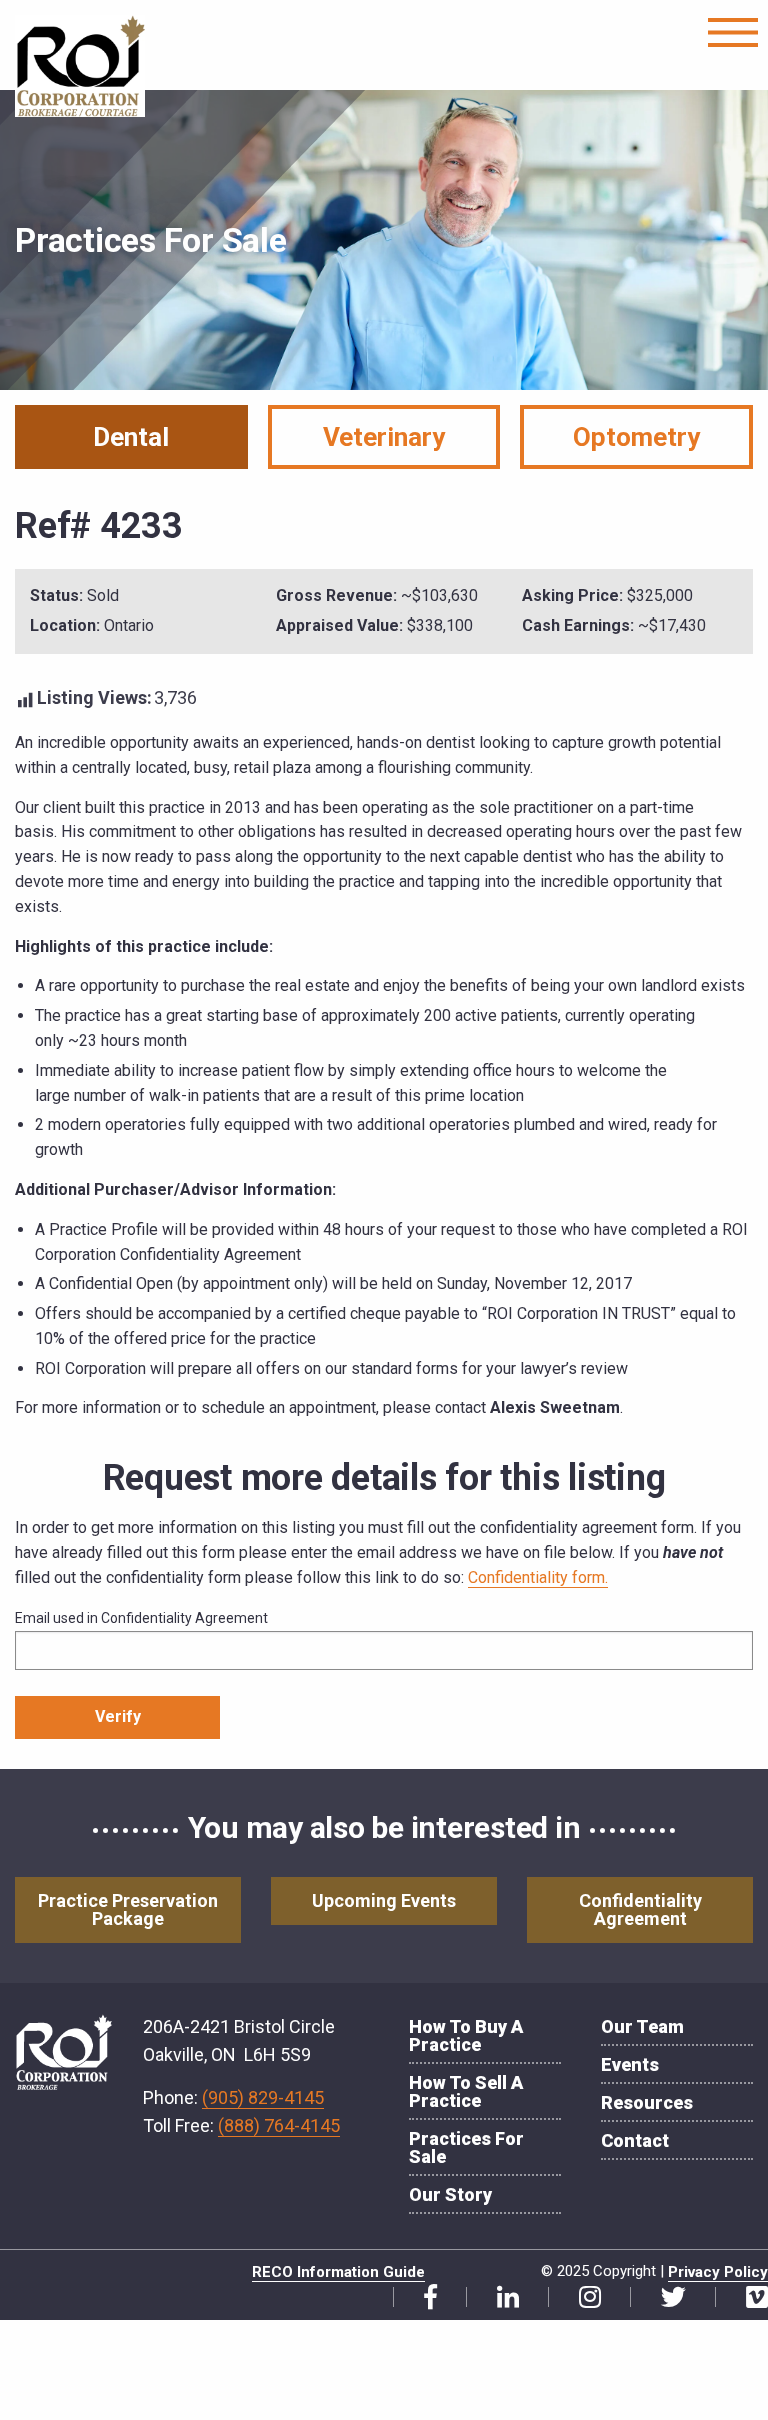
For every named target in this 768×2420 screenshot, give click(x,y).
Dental (131, 437)
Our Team (642, 2026)
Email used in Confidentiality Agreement (141, 1618)
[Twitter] (666, 2298)
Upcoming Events (384, 1900)
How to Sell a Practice (466, 2091)
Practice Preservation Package (128, 1909)
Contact (635, 2140)
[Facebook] (423, 2298)
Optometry (636, 437)
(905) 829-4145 (263, 2097)
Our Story (450, 2194)
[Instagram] (582, 2298)
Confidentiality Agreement (640, 1909)
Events (630, 2064)
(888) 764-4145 (279, 2125)
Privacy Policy (718, 2272)
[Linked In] (500, 2298)
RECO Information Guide (338, 2272)
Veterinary (384, 437)
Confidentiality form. (538, 1577)
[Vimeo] (749, 2298)
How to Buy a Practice (466, 2035)
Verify (118, 1716)
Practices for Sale (466, 2147)
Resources (647, 2102)
